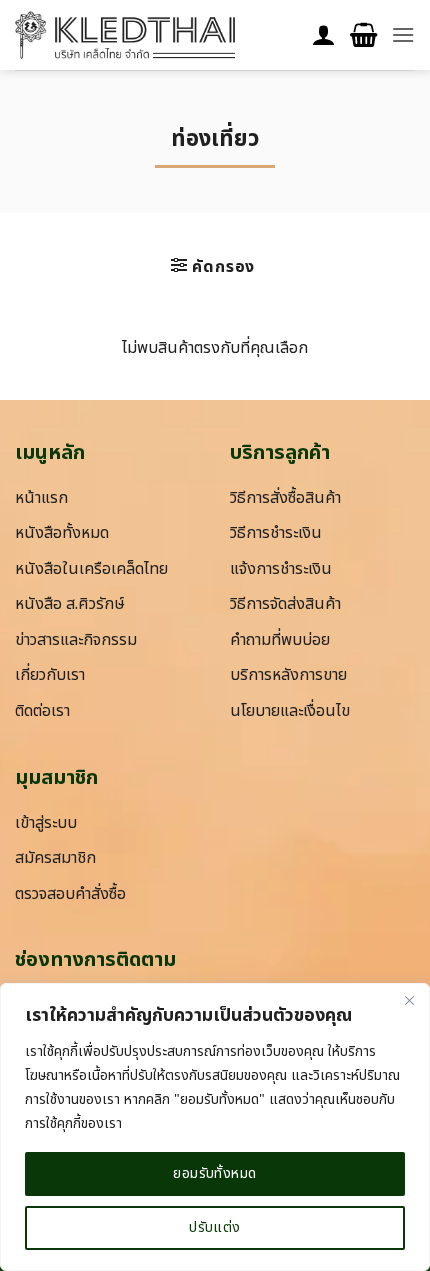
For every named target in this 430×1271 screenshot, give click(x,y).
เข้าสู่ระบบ (46, 823)
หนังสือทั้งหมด (62, 533)
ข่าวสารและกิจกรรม (76, 640)
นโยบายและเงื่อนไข (290, 711)
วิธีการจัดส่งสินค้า (285, 604)
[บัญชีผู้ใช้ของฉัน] (324, 35)
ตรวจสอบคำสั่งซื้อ (70, 894)
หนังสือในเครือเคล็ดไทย (91, 569)
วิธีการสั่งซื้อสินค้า (285, 498)
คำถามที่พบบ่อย (280, 640)
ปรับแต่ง (215, 1227)
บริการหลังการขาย (288, 675)
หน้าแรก (41, 498)
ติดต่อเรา (42, 711)
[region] (215, 1127)
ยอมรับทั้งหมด (214, 1173)
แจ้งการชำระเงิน (281, 569)
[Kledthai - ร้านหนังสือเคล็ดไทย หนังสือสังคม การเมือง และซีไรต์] (125, 35)
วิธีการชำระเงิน (276, 533)
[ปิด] (409, 1000)
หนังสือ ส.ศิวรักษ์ (70, 604)
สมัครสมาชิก (55, 858)
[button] (363, 35)
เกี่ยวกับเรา (50, 675)
